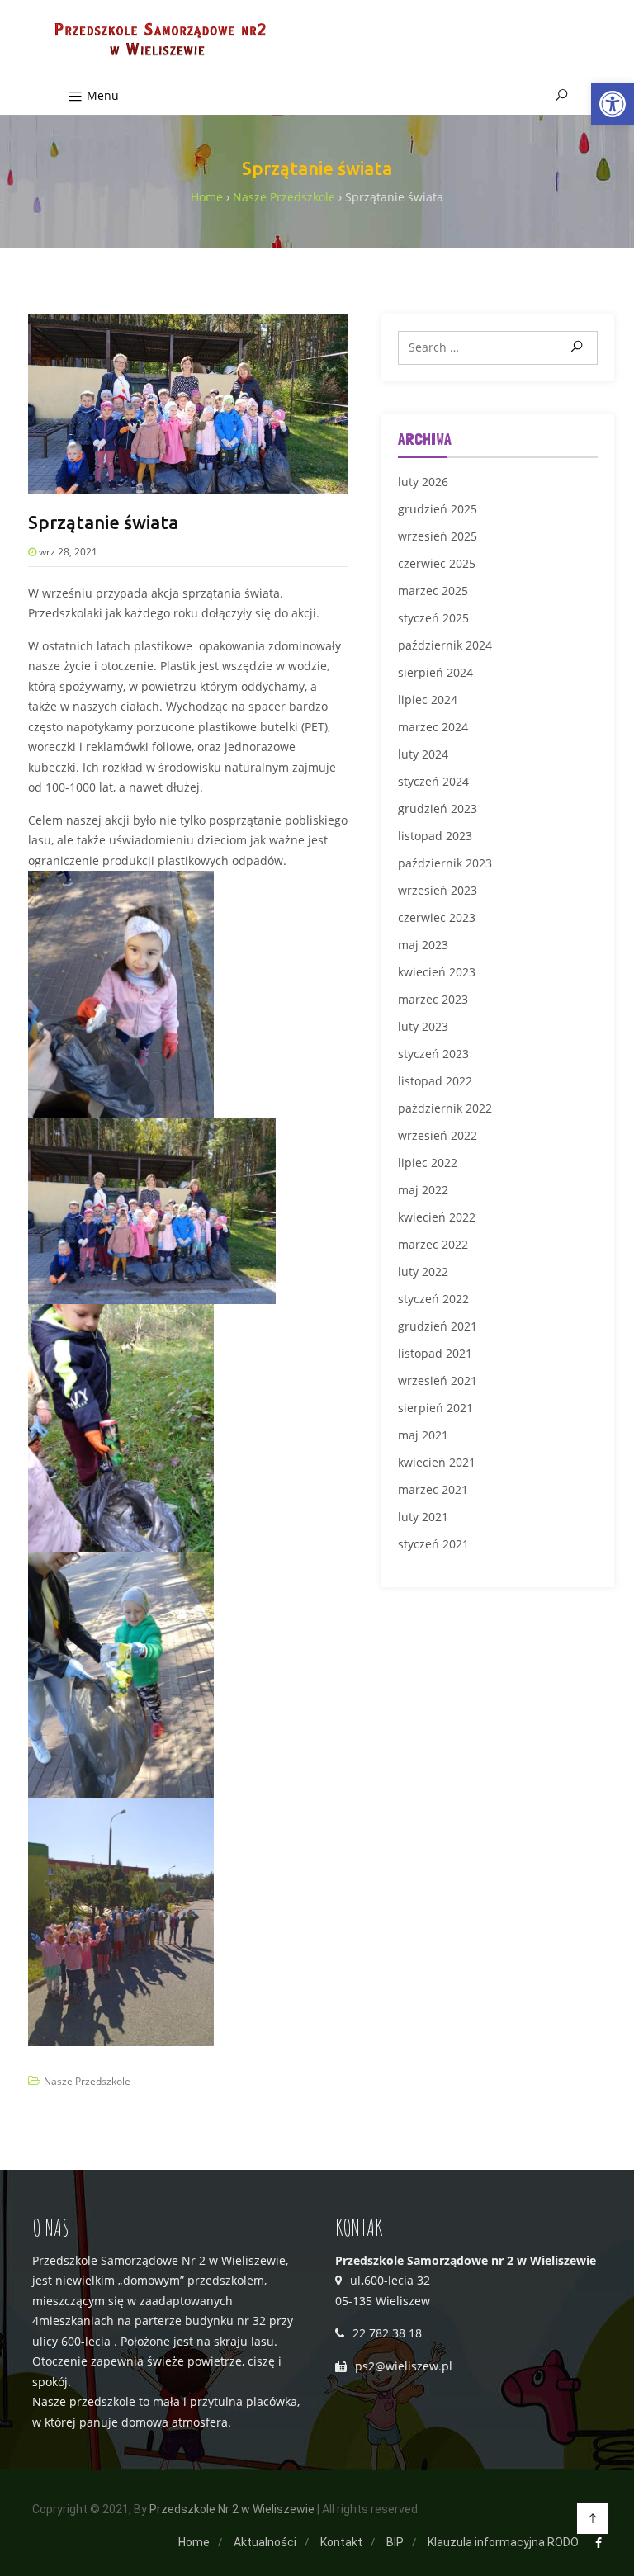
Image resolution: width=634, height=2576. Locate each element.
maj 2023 (423, 945)
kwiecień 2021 (437, 1462)
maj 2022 (423, 1190)
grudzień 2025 (438, 509)
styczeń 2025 (433, 618)
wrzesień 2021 (438, 1380)
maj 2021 (423, 1435)
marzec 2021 (433, 1489)
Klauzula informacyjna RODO (503, 2542)
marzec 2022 (433, 1244)
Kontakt (341, 2542)
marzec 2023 (433, 999)
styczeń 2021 (433, 1544)
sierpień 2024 (435, 672)
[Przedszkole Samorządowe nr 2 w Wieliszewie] (158, 41)
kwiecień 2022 (437, 1217)
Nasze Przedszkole (87, 2081)
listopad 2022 (435, 1081)
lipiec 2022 (428, 1163)
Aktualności (265, 2542)
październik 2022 (445, 1108)
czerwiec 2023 (437, 917)
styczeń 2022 (433, 1299)
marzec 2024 (433, 727)
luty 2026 (423, 482)
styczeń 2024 (433, 781)
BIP (395, 2542)
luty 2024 (423, 754)
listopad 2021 (435, 1353)
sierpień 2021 (435, 1408)
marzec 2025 (433, 591)
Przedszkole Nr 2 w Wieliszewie (232, 2509)
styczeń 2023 (433, 1054)
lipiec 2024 (428, 700)
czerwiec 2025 (437, 563)
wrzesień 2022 (438, 1135)
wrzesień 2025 (438, 536)
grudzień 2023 (438, 808)
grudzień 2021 (438, 1326)
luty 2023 (423, 1026)
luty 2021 (423, 1517)
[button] (613, 104)
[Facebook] (599, 2543)
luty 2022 (423, 1271)
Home (194, 2542)
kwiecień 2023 (437, 972)
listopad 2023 (435, 836)
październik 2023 (445, 863)
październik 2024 (445, 645)
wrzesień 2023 (438, 890)
